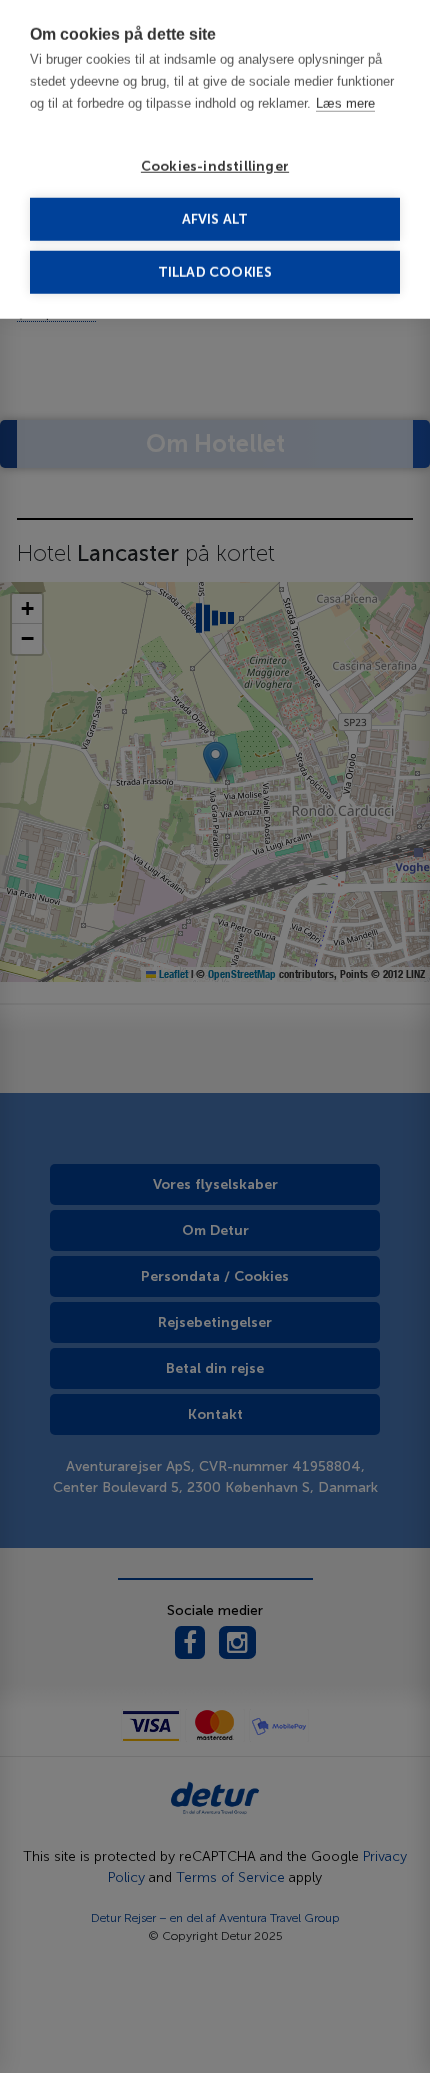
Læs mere (345, 105)
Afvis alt (215, 221)
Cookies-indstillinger (215, 168)
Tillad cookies (215, 274)
